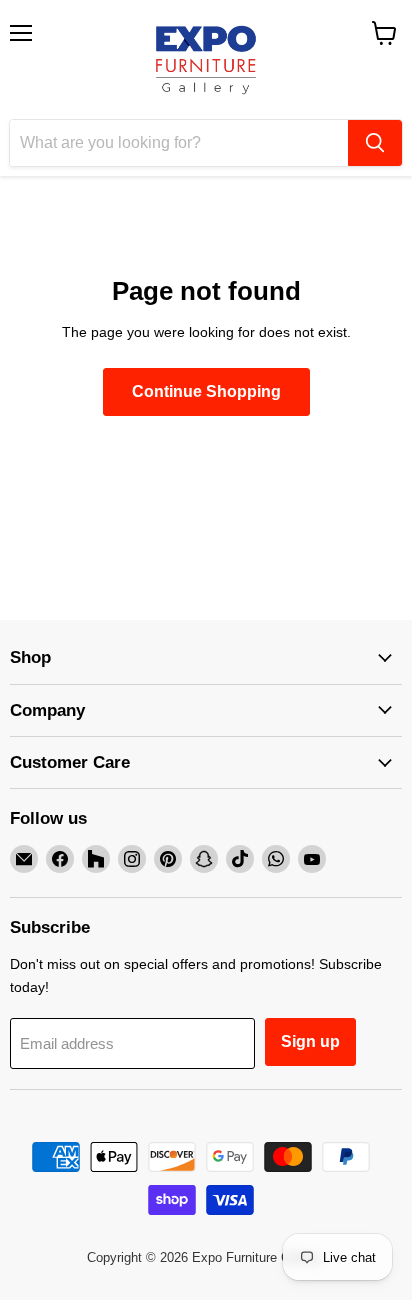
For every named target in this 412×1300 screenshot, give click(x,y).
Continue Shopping (206, 391)
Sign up (310, 1041)
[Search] (375, 143)
